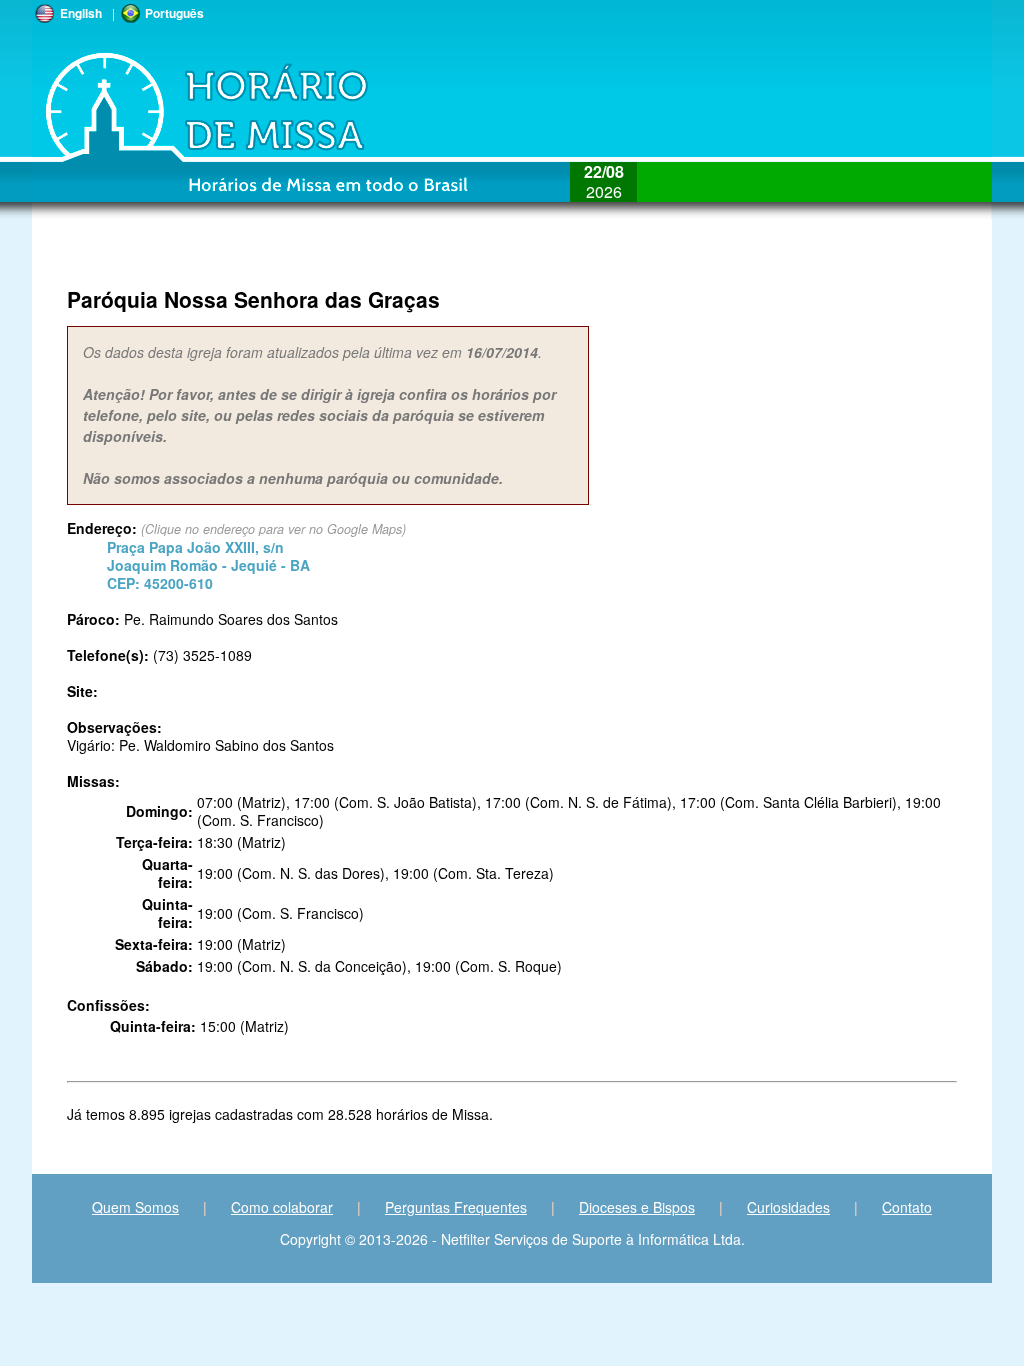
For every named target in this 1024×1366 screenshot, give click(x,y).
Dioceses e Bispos (637, 1207)
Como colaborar (282, 1207)
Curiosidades (788, 1207)
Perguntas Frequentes (456, 1207)
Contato (907, 1207)
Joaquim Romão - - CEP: (208, 565)
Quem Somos (135, 1207)
